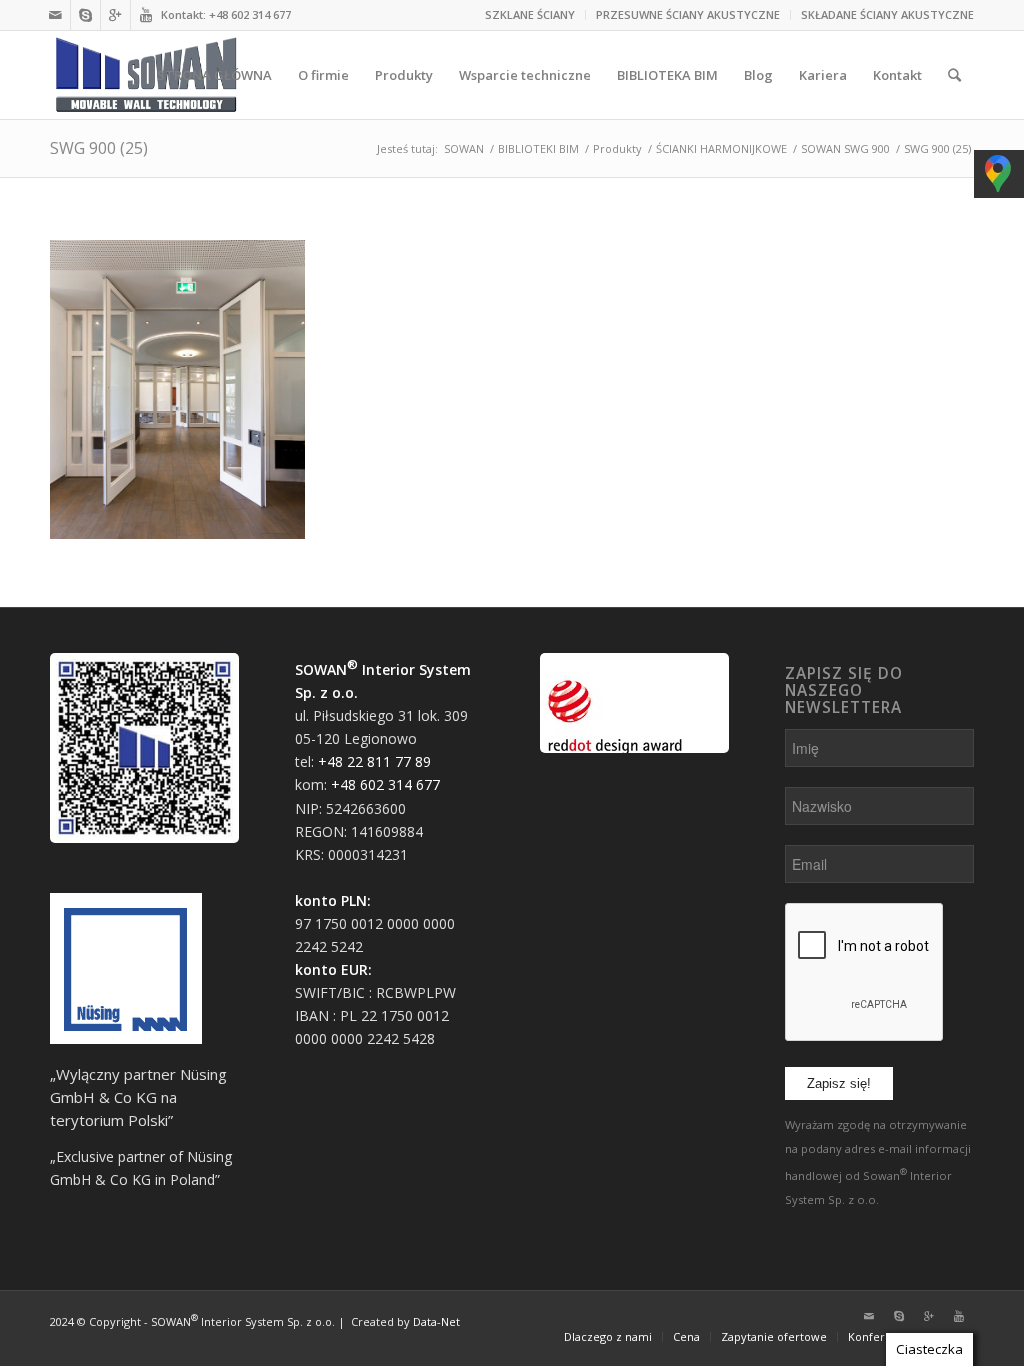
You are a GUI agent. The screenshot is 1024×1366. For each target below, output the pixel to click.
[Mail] (55, 15)
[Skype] (85, 15)
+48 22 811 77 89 (374, 761)
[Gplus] (115, 15)
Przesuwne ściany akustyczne (688, 14)
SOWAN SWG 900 (845, 148)
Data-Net (436, 1321)
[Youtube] (146, 15)
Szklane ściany (530, 14)
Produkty (617, 148)
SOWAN (464, 148)
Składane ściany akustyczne (887, 14)
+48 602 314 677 (250, 14)
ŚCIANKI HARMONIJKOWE (721, 148)
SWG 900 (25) (99, 148)
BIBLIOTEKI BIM (538, 148)
